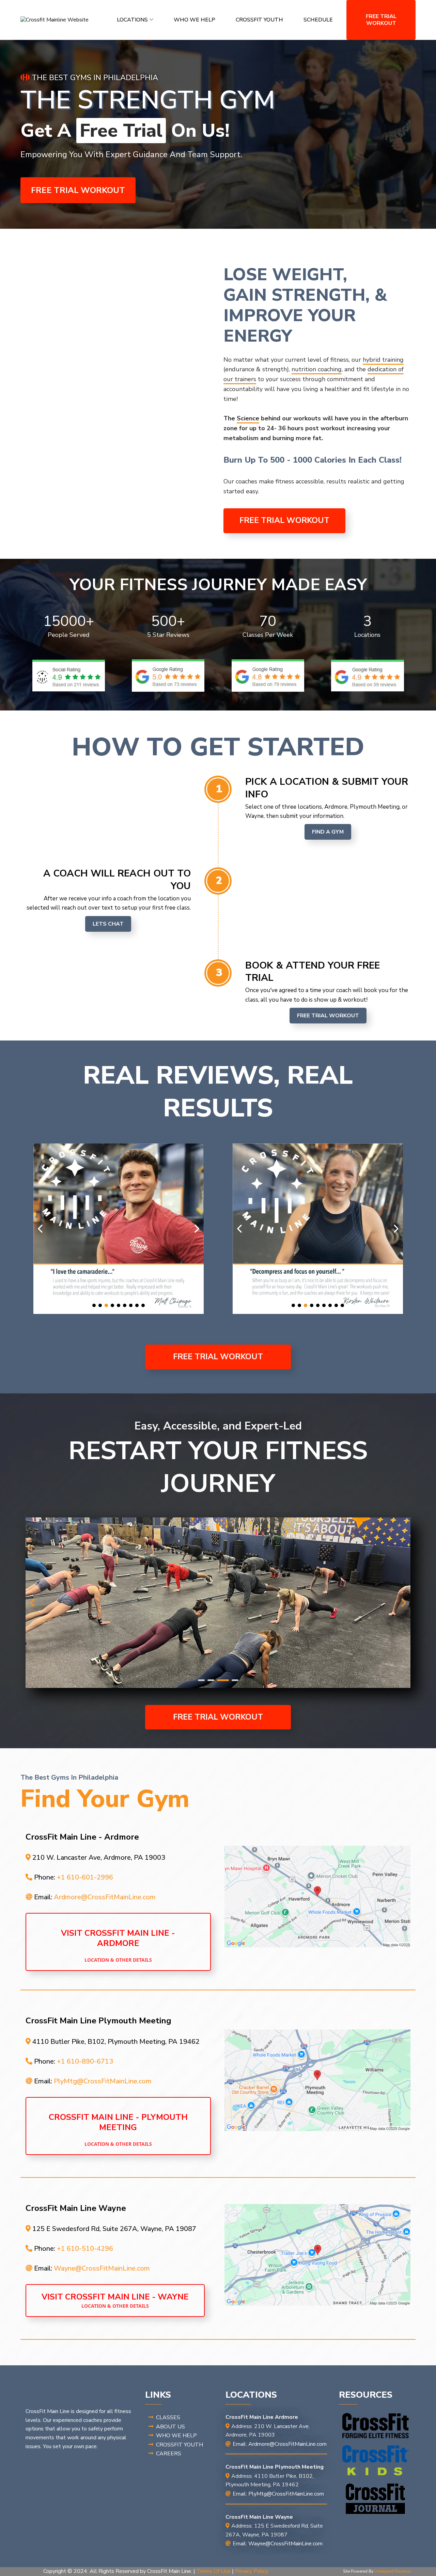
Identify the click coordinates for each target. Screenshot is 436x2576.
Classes (168, 2417)
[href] (317, 1897)
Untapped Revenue (392, 2571)
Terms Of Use (214, 2571)
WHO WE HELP (194, 20)
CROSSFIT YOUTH (259, 20)
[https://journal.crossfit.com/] (376, 2499)
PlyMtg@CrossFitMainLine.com (103, 2081)
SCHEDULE (318, 20)
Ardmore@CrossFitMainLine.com (105, 1897)
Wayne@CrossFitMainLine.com (102, 2268)
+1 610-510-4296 (85, 2249)
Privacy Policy (252, 2571)
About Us (170, 2427)
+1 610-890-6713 (85, 2061)
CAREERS (169, 2454)
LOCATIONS (132, 20)
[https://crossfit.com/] (376, 2426)
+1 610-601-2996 (85, 1877)
